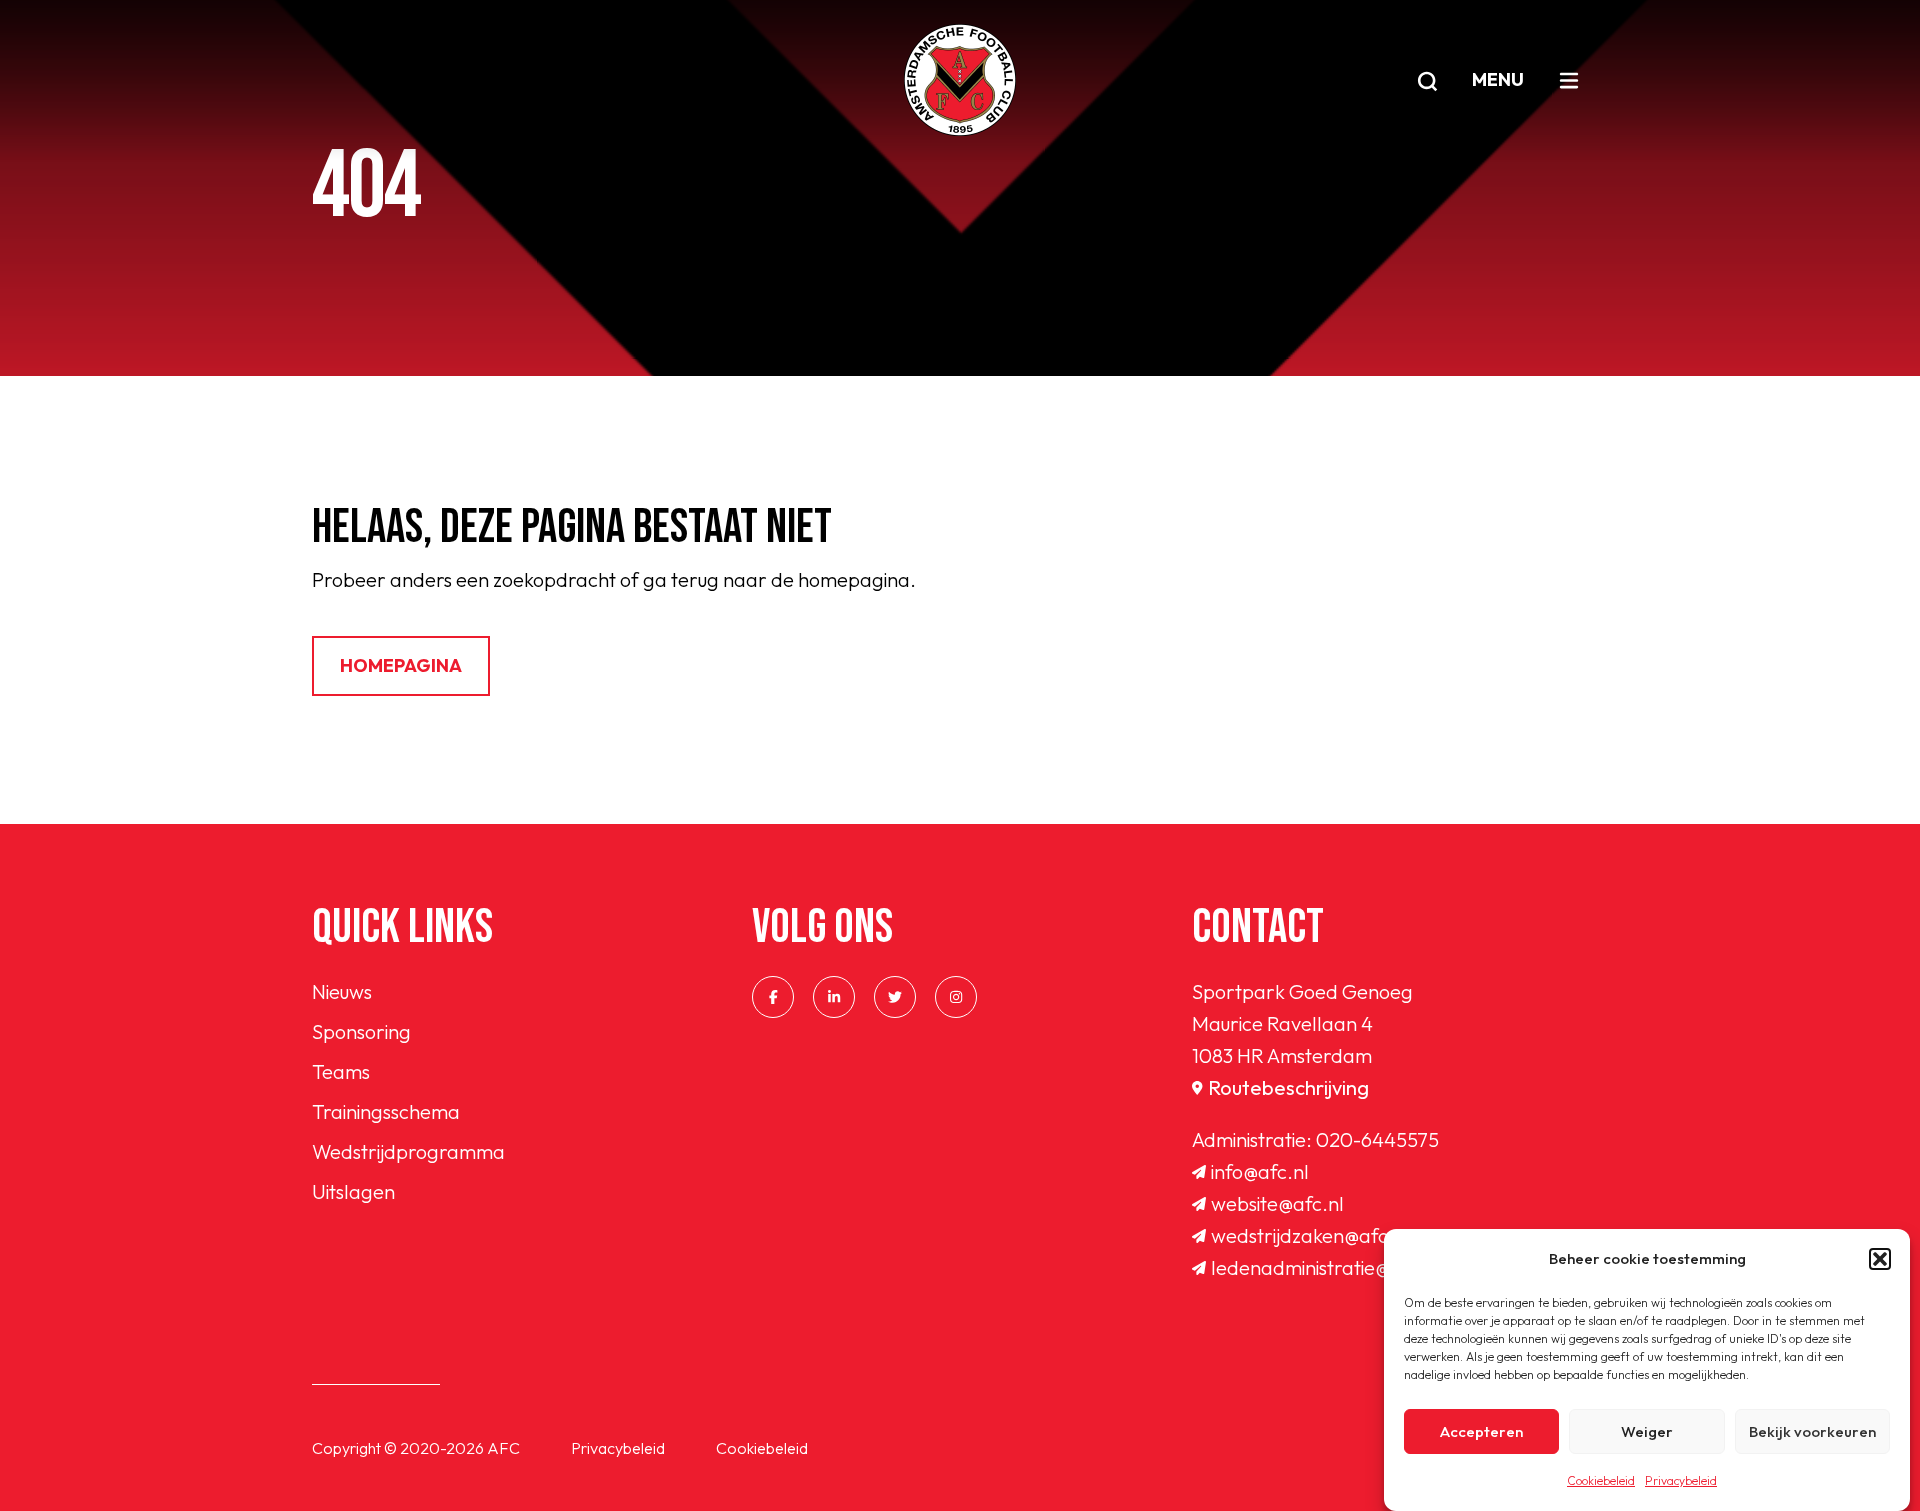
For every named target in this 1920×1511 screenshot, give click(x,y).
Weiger (1647, 1431)
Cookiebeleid (1601, 1480)
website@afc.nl (1277, 1203)
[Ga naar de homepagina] (960, 80)
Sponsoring (361, 1031)
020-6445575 (1377, 1139)
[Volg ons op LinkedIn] (834, 997)
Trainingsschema (386, 1111)
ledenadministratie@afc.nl (1326, 1267)
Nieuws (342, 991)
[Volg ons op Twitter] (895, 997)
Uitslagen (353, 1191)
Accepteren (1481, 1431)
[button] (1880, 1259)
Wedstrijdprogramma (408, 1151)
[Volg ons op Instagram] (956, 997)
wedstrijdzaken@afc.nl (1310, 1235)
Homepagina (401, 665)
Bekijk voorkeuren (1812, 1431)
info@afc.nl (1260, 1171)
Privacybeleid (1681, 1480)
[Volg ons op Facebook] (773, 997)
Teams (341, 1071)
